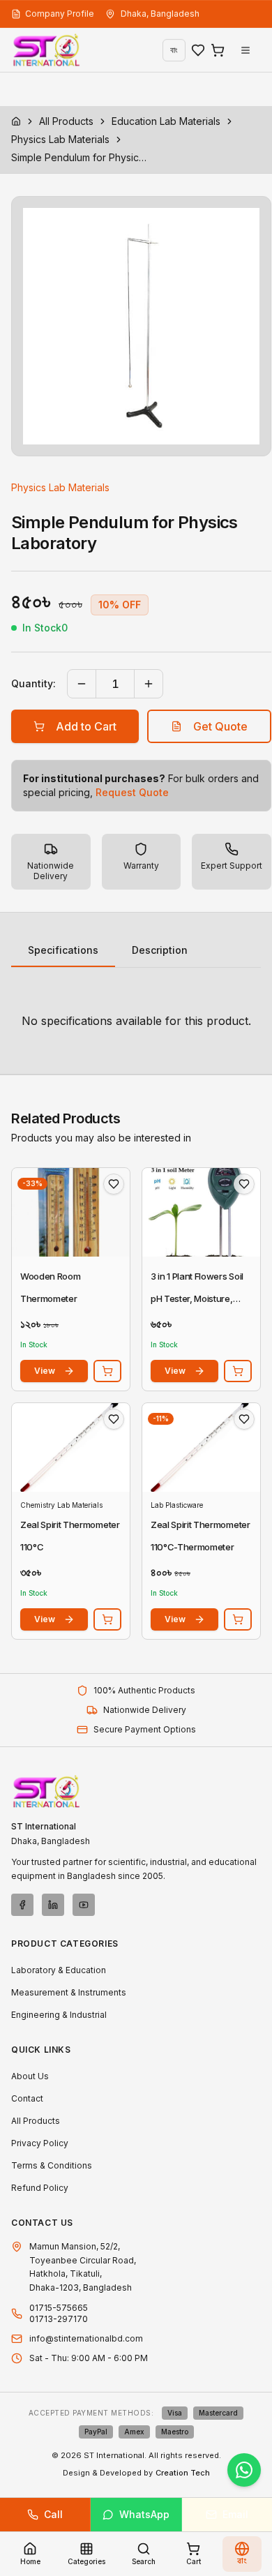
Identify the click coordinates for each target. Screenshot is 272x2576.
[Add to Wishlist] (114, 1184)
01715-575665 (59, 2308)
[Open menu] (245, 50)
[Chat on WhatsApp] (244, 2470)
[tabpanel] (136, 1021)
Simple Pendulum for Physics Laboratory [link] (81, 157)
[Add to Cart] (107, 1371)
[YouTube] (84, 1905)
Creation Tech (183, 2473)
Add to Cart (86, 726)
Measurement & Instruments (69, 1992)
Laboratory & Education (59, 1970)
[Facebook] (22, 1905)
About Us (30, 2076)
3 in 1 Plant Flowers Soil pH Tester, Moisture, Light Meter (197, 1298)
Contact (27, 2098)
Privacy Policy (40, 2143)
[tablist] (136, 951)
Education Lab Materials (166, 121)
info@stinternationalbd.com (86, 2338)
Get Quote (220, 726)
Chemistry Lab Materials (61, 1505)
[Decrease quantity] (82, 684)
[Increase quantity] (149, 684)
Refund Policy (40, 2188)
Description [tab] (160, 950)
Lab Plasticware (177, 1505)
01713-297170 (59, 2319)
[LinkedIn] (53, 1905)
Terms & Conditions (52, 2165)
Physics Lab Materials (60, 139)
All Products (66, 121)
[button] (141, 326)
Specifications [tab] (63, 950)
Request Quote (132, 792)
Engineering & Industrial (59, 2015)
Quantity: (33, 683)
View (45, 1371)
